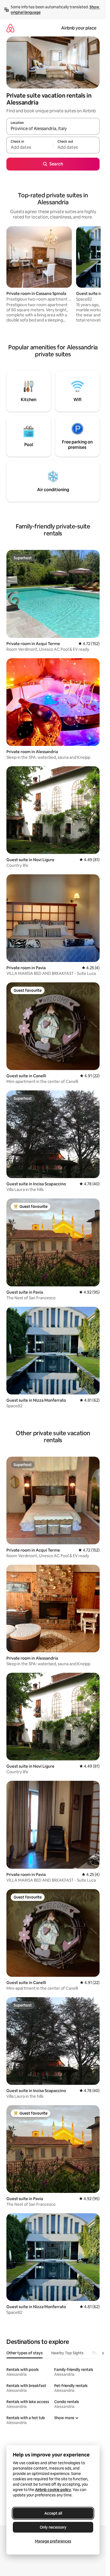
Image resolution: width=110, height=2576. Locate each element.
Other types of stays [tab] (25, 2353)
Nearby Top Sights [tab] (67, 2353)
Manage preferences (53, 2541)
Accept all (53, 2513)
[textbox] (30, 147)
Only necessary (53, 2527)
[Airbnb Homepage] (10, 28)
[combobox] (53, 129)
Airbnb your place (79, 28)
